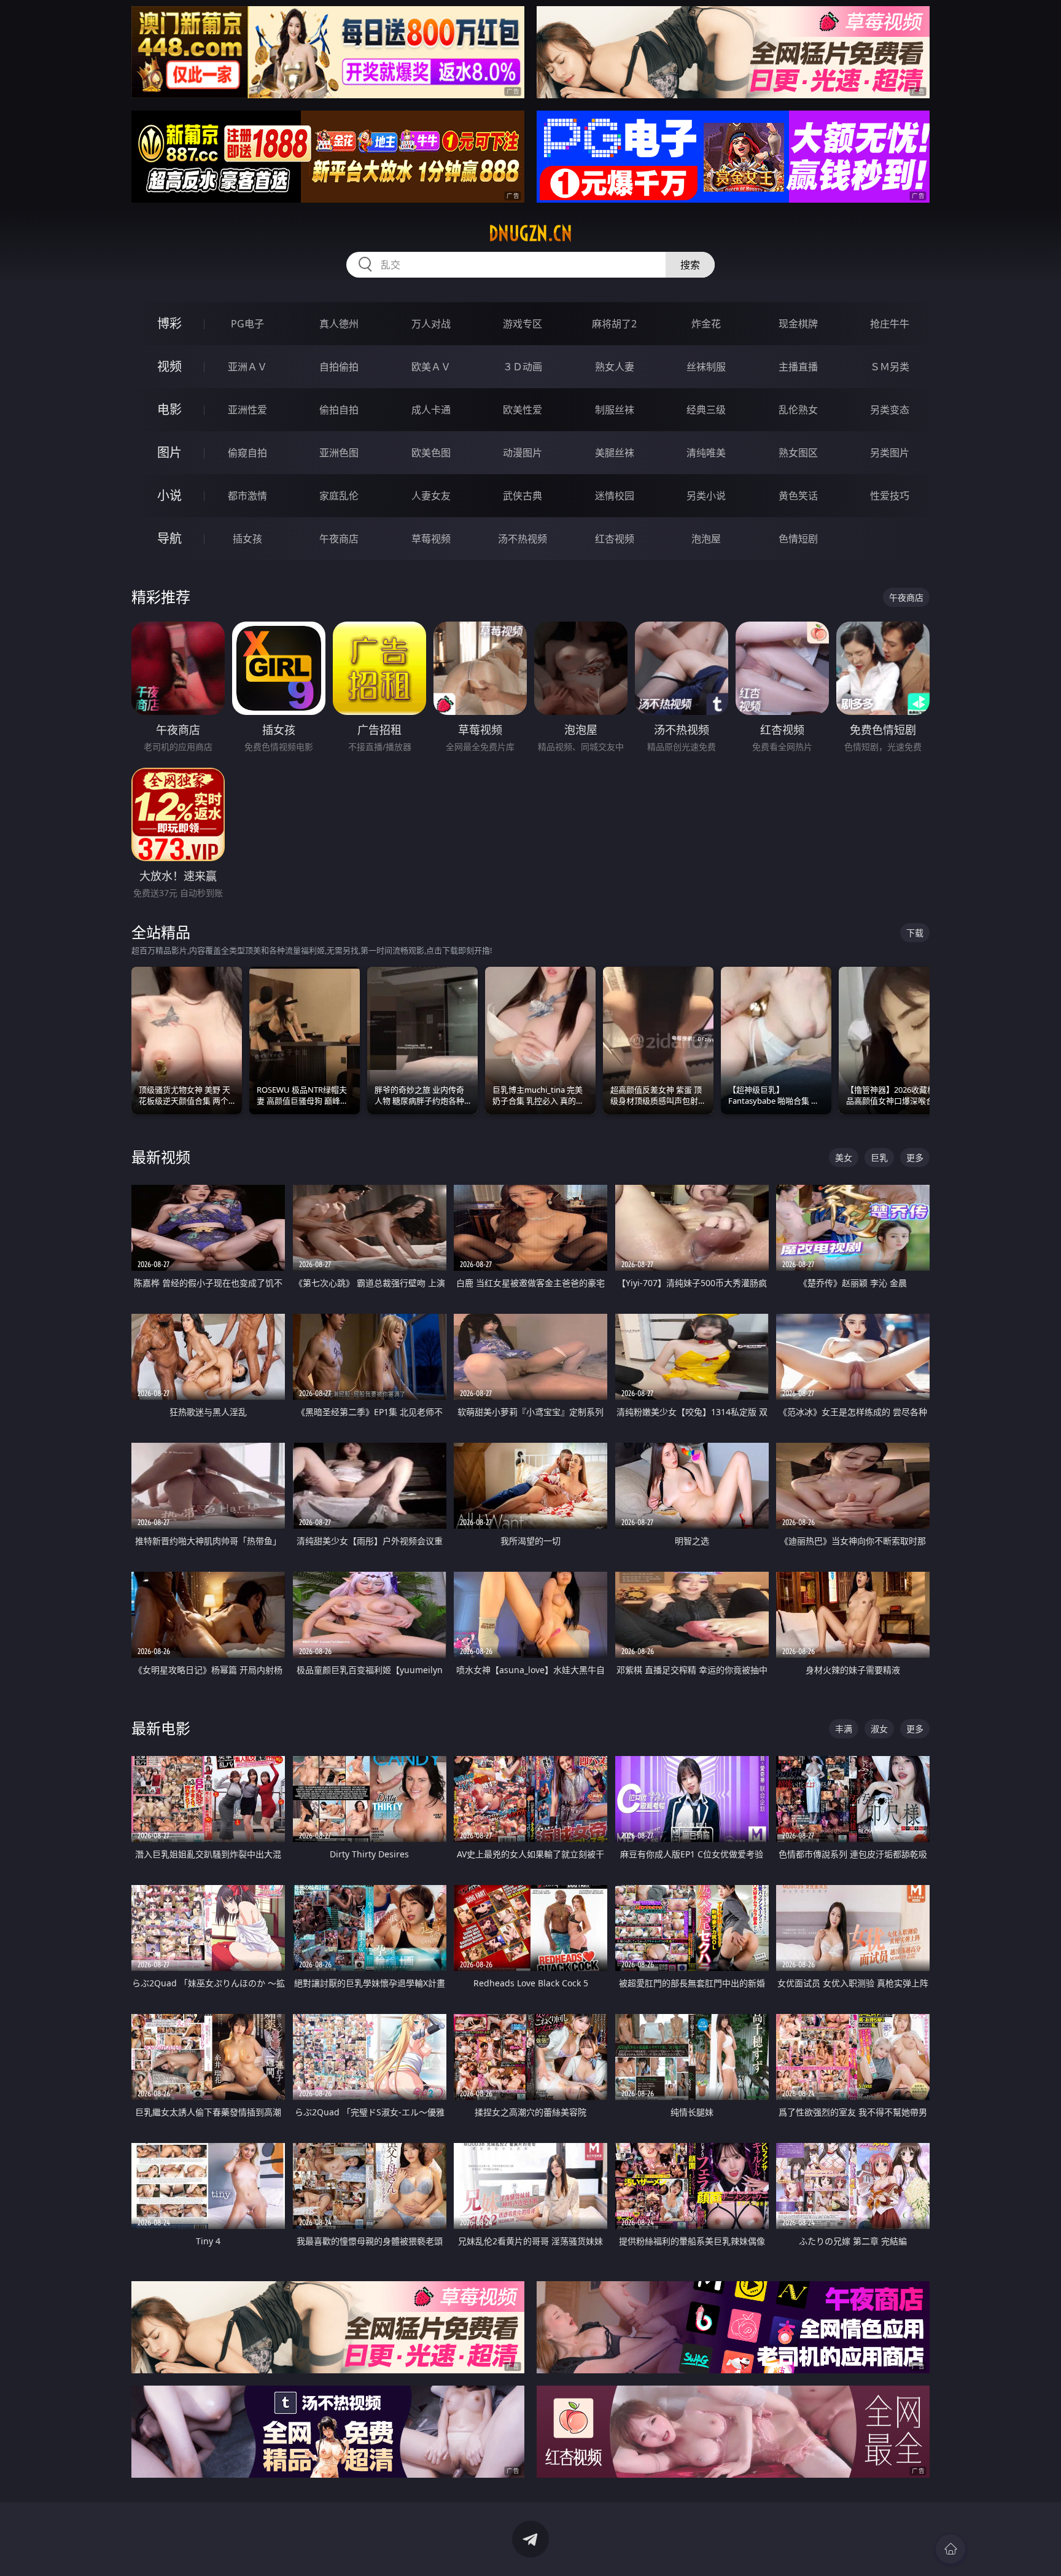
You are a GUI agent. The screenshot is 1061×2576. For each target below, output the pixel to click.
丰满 (844, 1729)
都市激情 (247, 496)
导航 (169, 538)
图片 (169, 452)
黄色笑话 (798, 496)
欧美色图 (431, 453)
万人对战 (431, 324)
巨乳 (879, 1157)
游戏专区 (523, 324)
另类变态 (890, 410)
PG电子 (247, 324)
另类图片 (890, 453)
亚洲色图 (339, 453)
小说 (169, 495)
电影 (169, 409)
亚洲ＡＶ (247, 367)
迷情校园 (615, 496)
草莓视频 (431, 539)
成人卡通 (431, 410)
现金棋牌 (798, 324)
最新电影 (161, 1728)
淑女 (879, 1729)
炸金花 (706, 324)
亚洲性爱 (247, 410)
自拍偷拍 (339, 367)
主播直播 (798, 367)
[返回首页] (950, 2549)
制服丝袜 (615, 410)
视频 (169, 366)
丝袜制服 (706, 367)
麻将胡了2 (614, 324)
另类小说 (706, 496)
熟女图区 (798, 453)
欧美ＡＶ (431, 367)
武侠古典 (523, 496)
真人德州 (339, 324)
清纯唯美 (706, 453)
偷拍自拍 (339, 410)
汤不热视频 (523, 539)
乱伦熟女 (798, 410)
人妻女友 (431, 496)
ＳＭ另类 (890, 367)
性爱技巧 (890, 496)
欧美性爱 (523, 410)
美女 (844, 1157)
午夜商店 (339, 539)
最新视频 (161, 1157)
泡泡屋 (706, 539)
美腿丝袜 (615, 453)
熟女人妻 (615, 367)
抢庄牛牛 (890, 324)
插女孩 (247, 539)
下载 (915, 933)
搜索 (690, 265)
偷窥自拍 (247, 453)
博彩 (169, 323)
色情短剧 (798, 539)
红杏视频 (615, 539)
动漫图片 (523, 453)
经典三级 (706, 410)
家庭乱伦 (339, 496)
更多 (915, 1157)
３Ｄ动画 (523, 367)
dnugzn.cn (530, 233)
